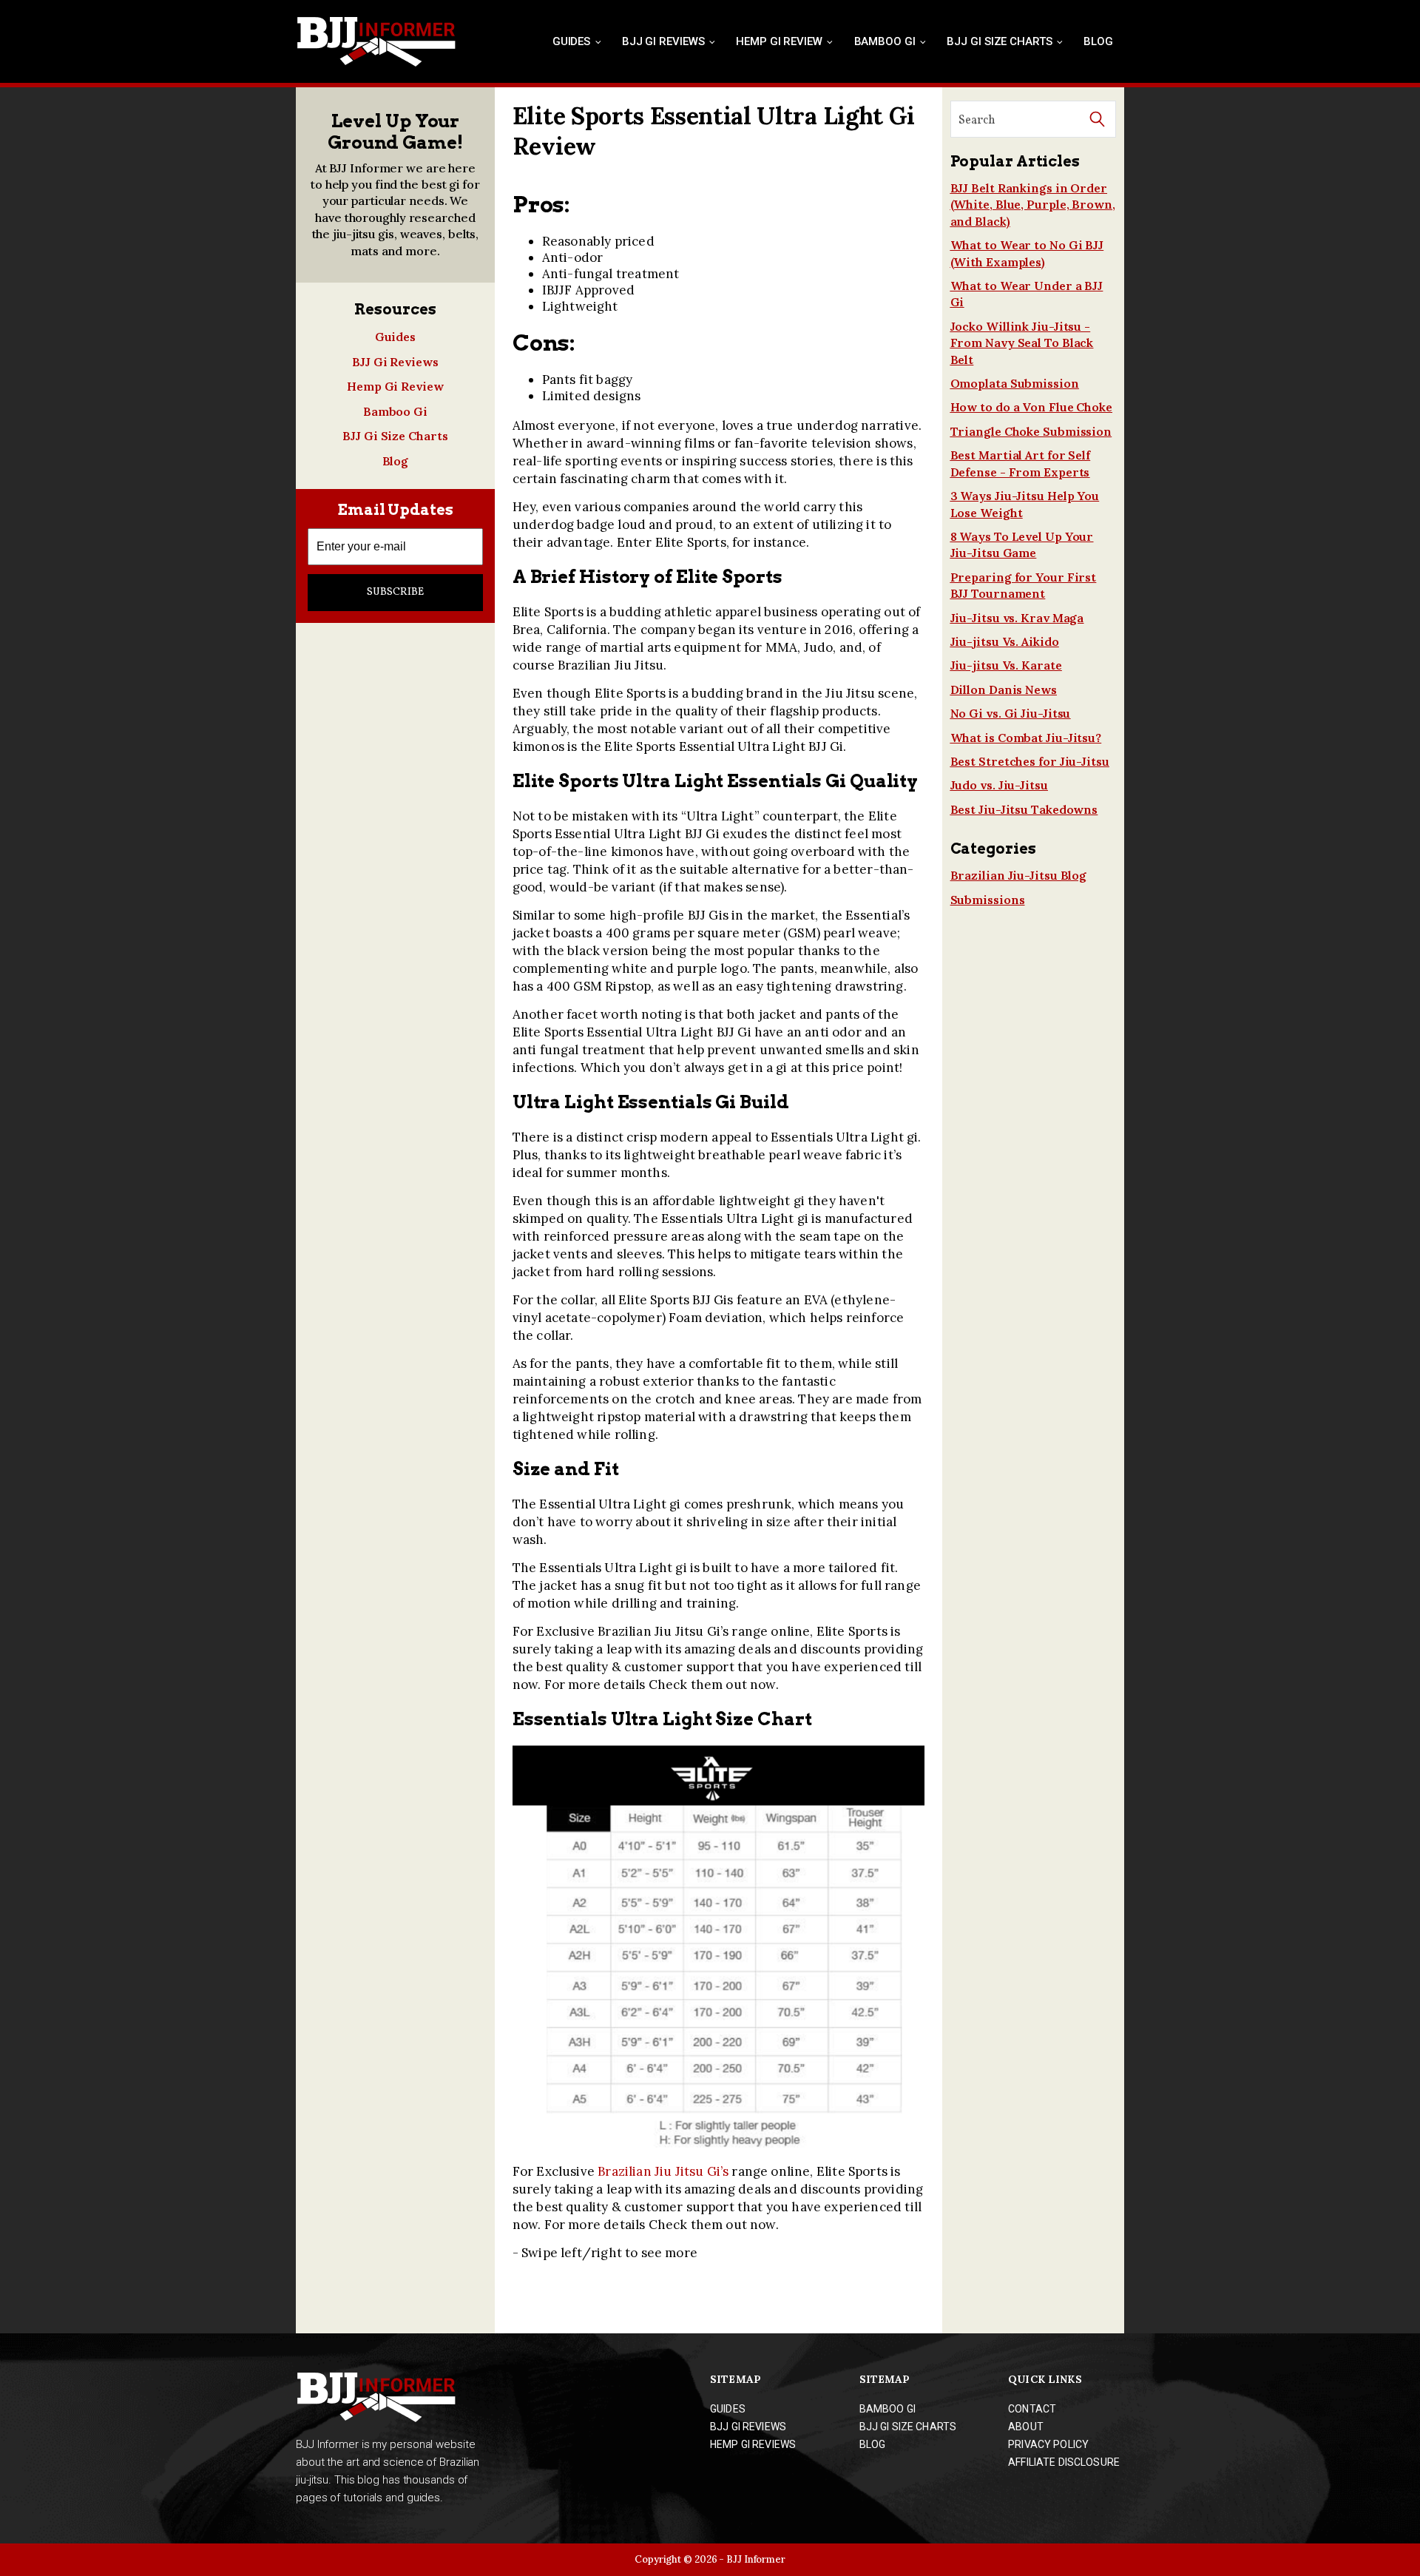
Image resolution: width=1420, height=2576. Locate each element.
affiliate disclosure (1064, 2462)
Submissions (988, 900)
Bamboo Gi (885, 41)
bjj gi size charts (908, 2427)
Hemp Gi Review (779, 41)
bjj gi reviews (748, 2427)
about (1026, 2427)
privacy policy (1048, 2444)
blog (873, 2444)
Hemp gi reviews (753, 2444)
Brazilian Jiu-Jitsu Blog (1019, 875)
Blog (1098, 41)
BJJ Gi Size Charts (999, 41)
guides (728, 2409)
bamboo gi (887, 2409)
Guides (571, 41)
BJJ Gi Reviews (663, 41)
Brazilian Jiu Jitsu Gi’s (663, 2171)
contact (1032, 2409)
